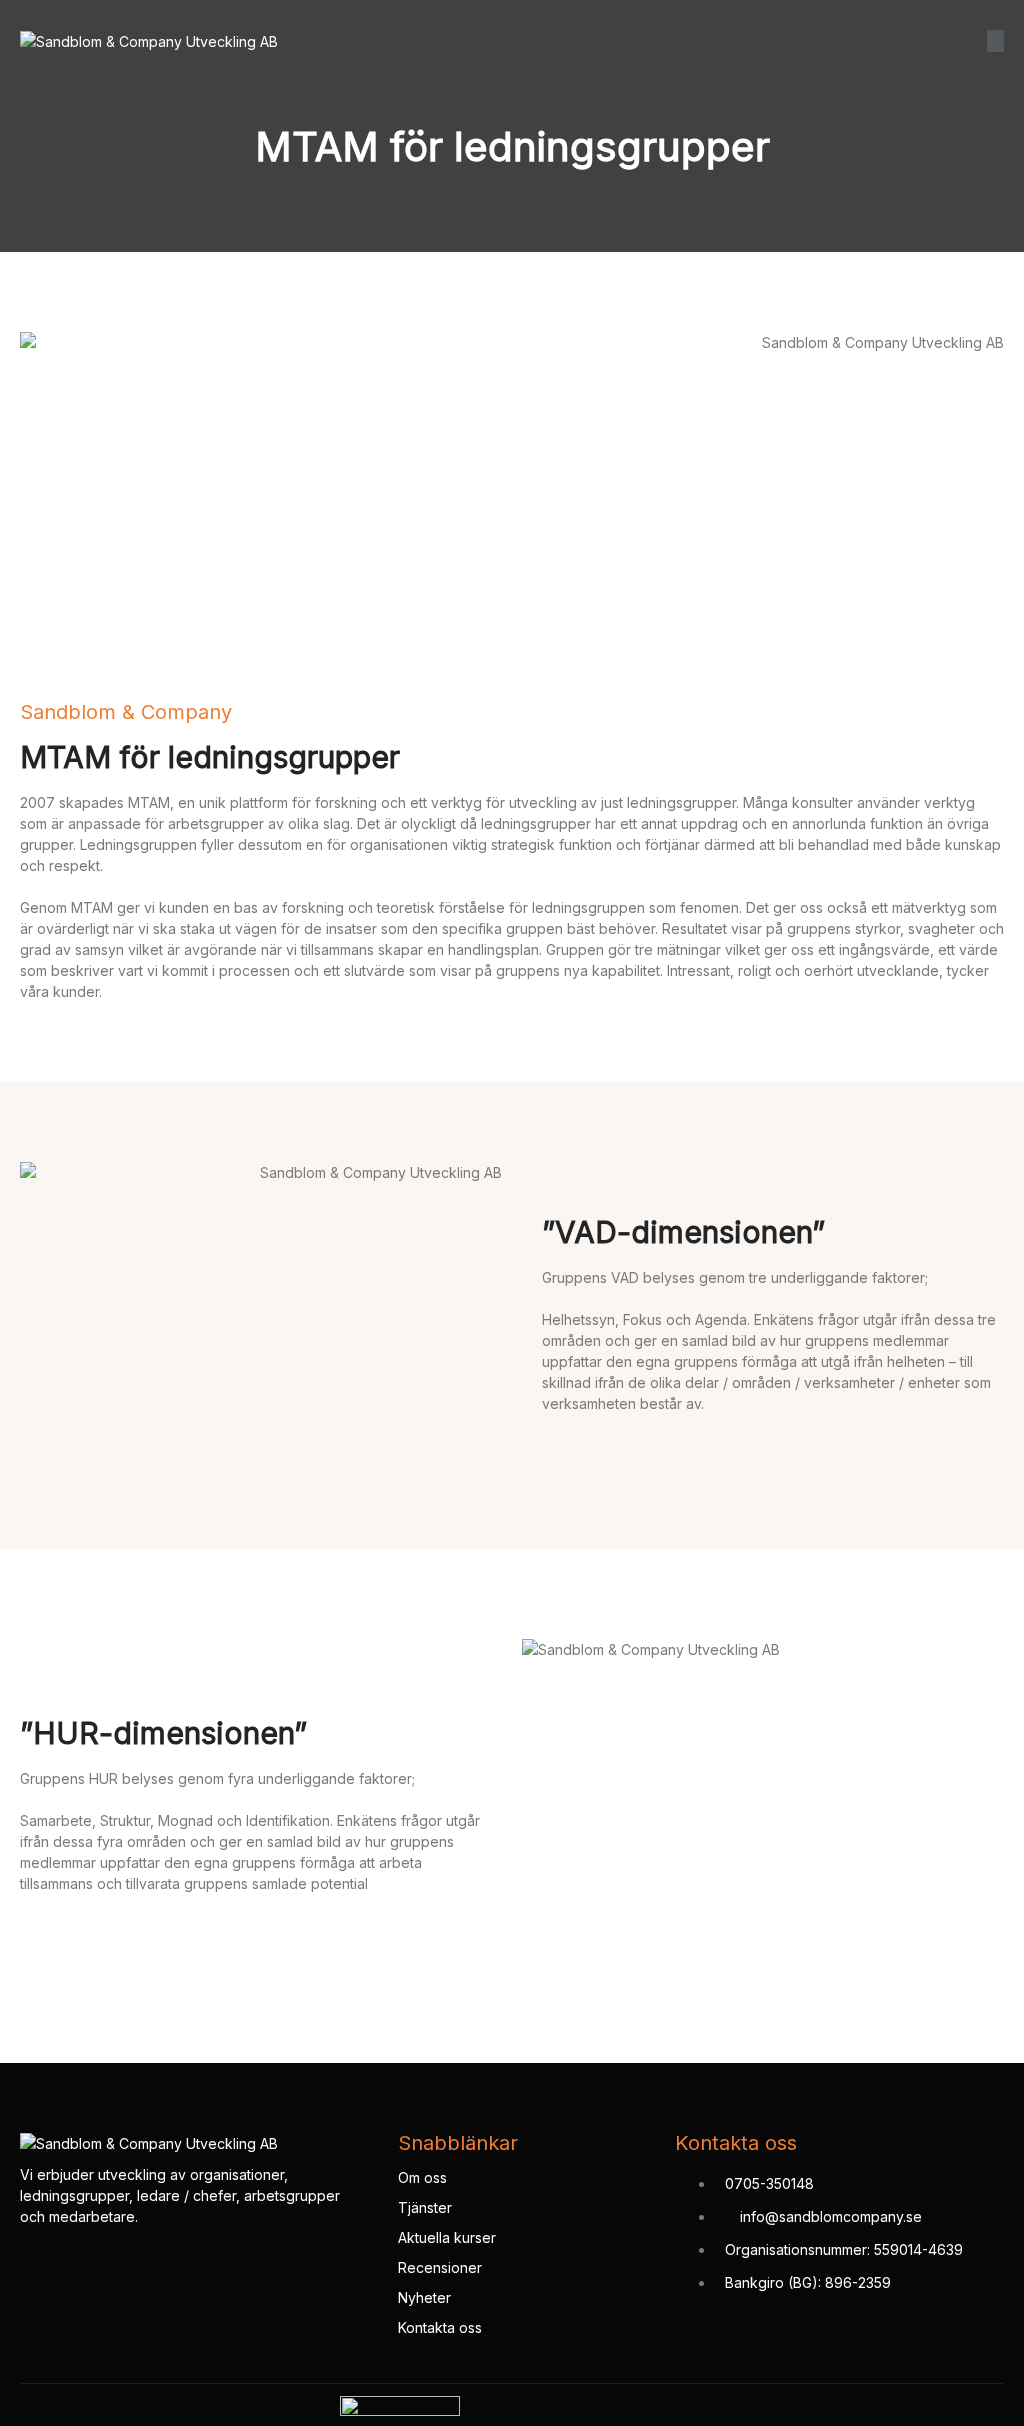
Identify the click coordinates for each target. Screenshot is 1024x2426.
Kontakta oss (440, 2327)
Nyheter (424, 2297)
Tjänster (425, 2207)
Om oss (422, 2177)
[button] (995, 41)
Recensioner (440, 2267)
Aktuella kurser (447, 2237)
